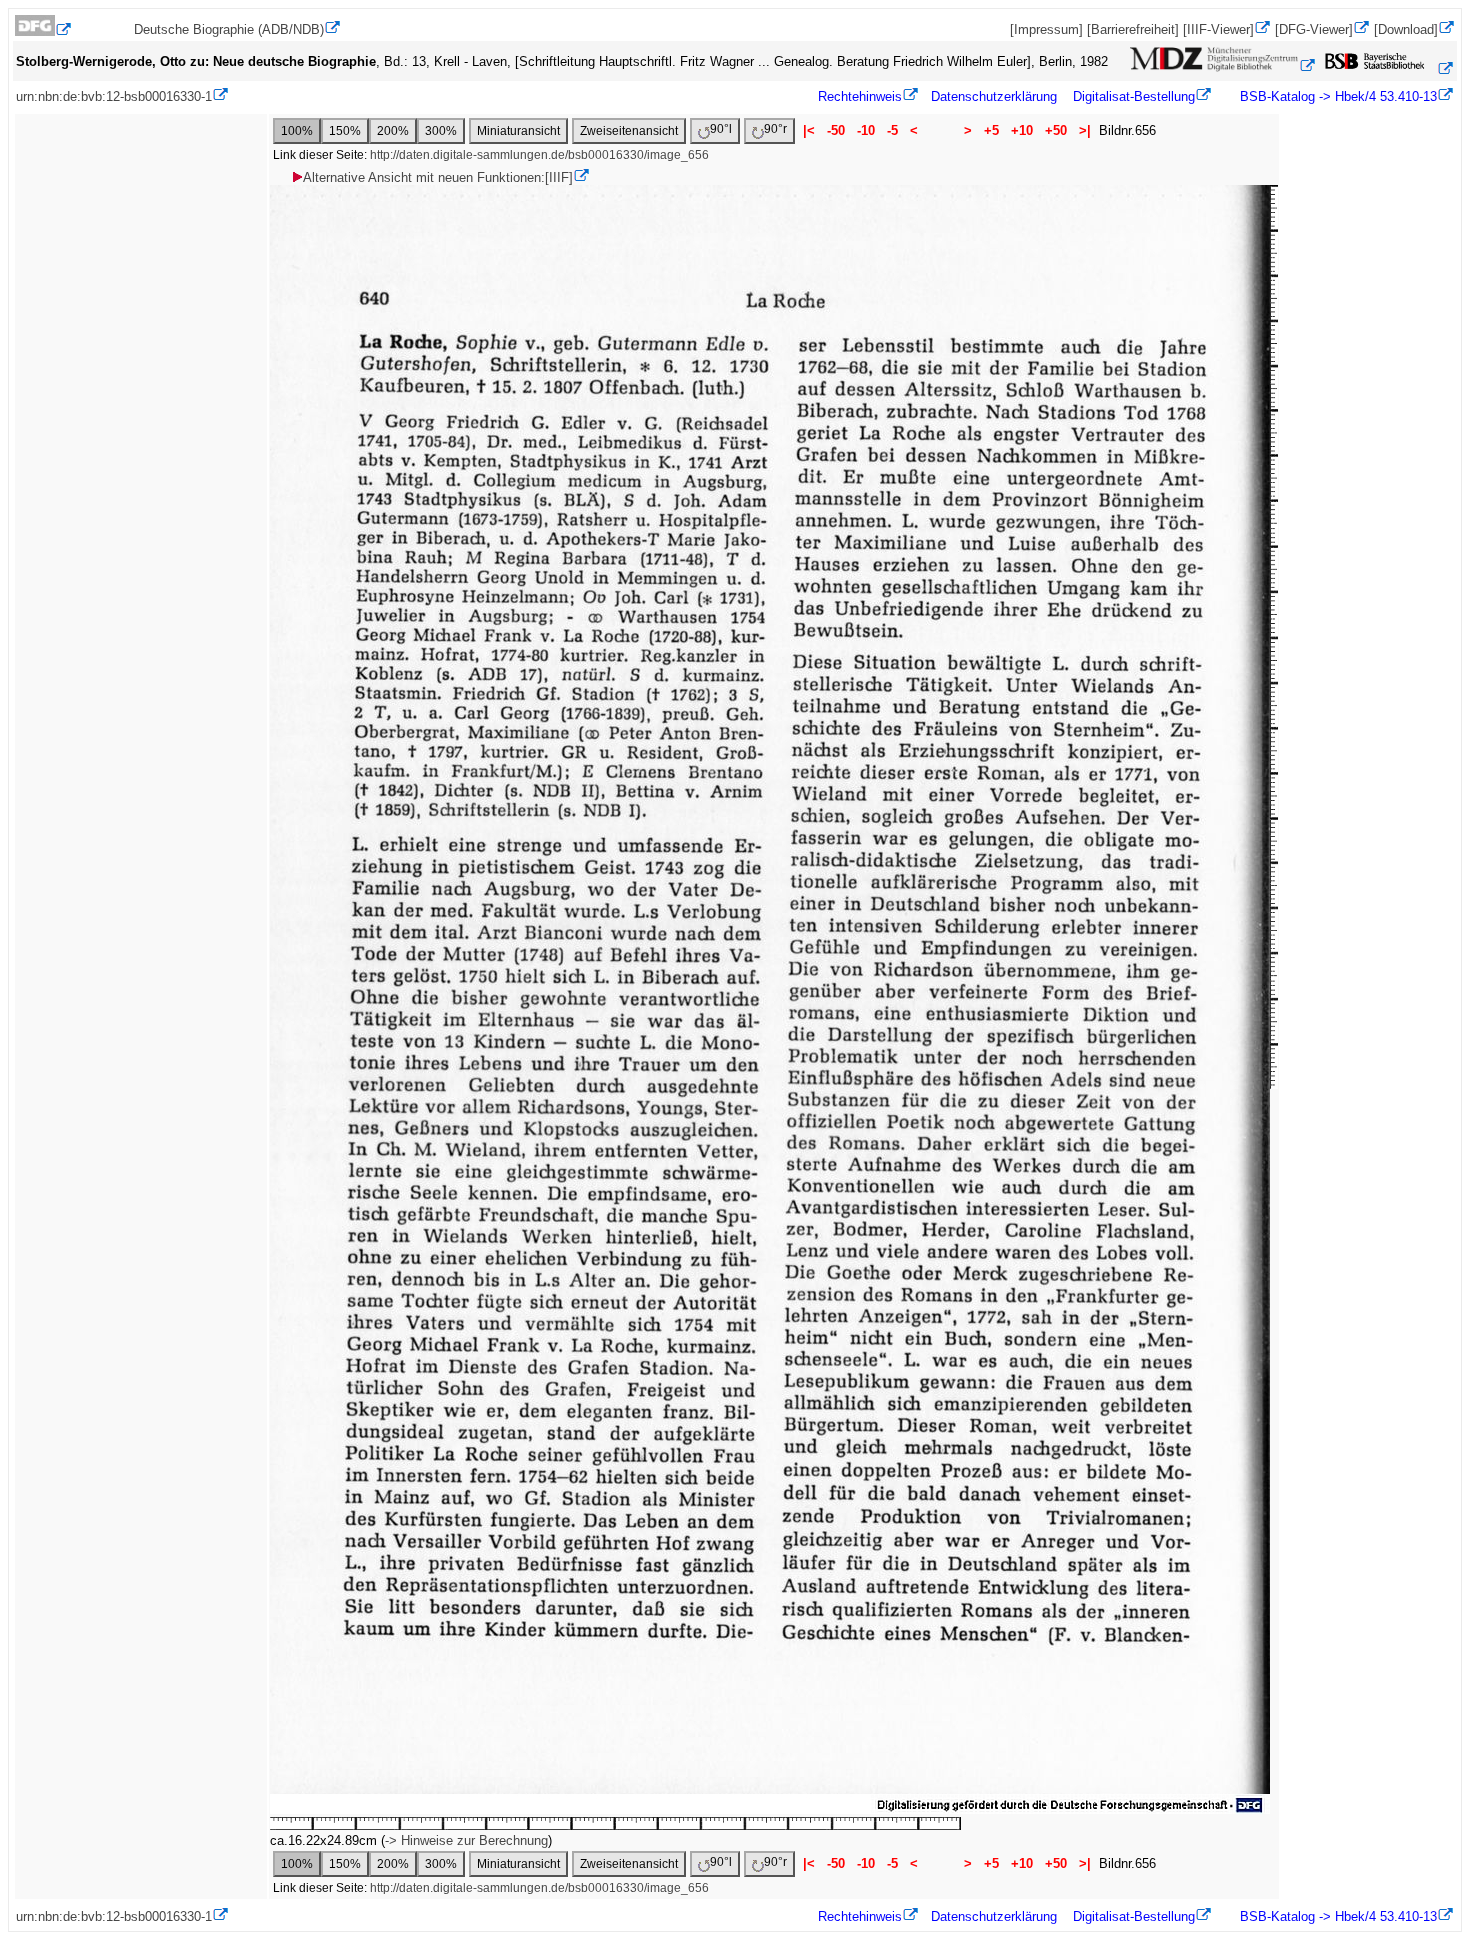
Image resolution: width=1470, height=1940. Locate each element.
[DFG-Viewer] (1314, 29)
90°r (775, 129)
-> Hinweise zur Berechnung (466, 1840)
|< (809, 130)
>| (1085, 130)
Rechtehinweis (860, 96)
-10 (866, 130)
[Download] (1406, 29)
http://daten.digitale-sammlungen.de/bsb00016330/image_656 (539, 155)
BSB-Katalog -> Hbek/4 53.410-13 (1336, 96)
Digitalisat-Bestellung (1134, 96)
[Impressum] (1046, 29)
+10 (1022, 130)
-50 (836, 130)
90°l (721, 129)
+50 (1056, 130)
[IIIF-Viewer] (1218, 29)
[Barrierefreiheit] (1133, 29)
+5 (991, 130)
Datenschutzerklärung (994, 96)
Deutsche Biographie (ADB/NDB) (229, 29)
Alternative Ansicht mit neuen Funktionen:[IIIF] (438, 177)
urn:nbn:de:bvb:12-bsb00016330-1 (114, 96)
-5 (892, 130)
